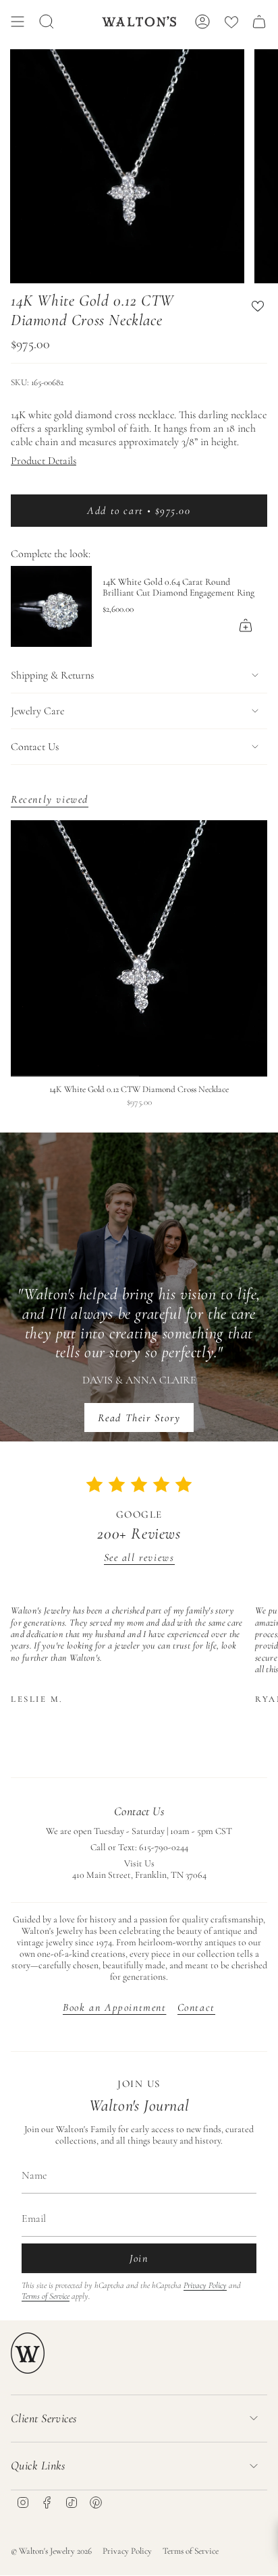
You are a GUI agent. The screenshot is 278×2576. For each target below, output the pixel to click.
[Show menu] (18, 22)
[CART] (259, 22)
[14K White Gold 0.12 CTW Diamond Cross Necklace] (139, 948)
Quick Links (38, 2465)
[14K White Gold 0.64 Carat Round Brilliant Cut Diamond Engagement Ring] (51, 606)
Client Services (44, 2418)
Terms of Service (46, 2296)
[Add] (246, 625)
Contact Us (35, 747)
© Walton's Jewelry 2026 (51, 2551)
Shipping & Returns (52, 675)
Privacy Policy (205, 2285)
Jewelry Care (37, 711)
